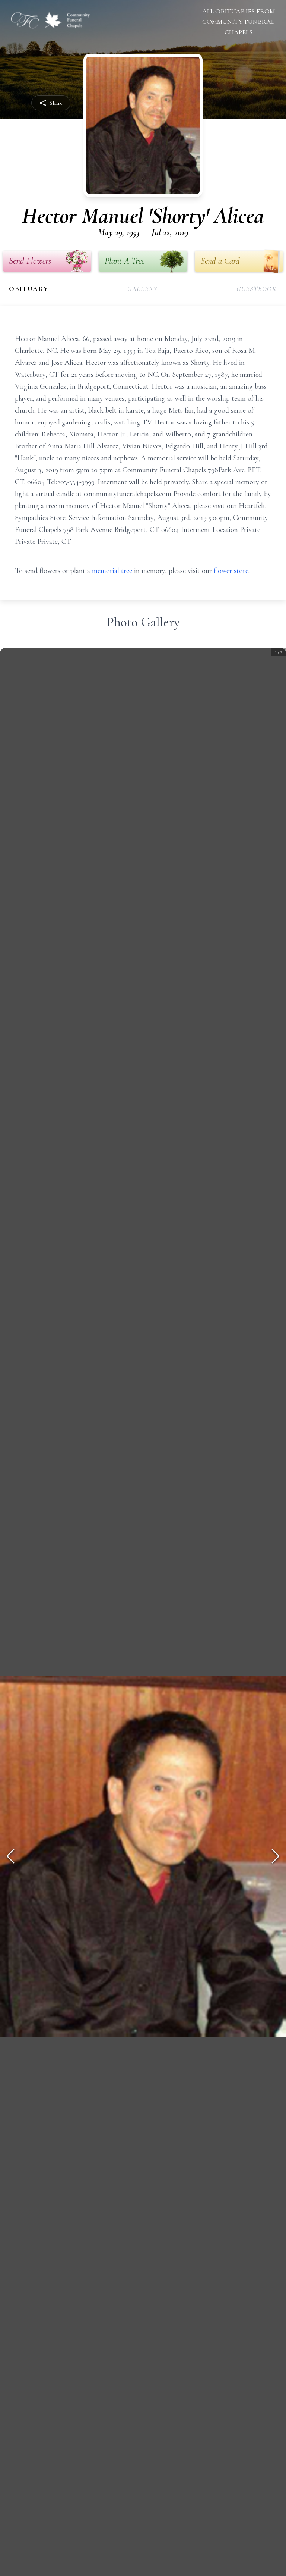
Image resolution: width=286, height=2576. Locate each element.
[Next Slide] (276, 1856)
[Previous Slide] (10, 1856)
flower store (231, 571)
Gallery (143, 289)
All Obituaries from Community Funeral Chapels (239, 22)
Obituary (29, 289)
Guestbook (257, 289)
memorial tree (112, 571)
